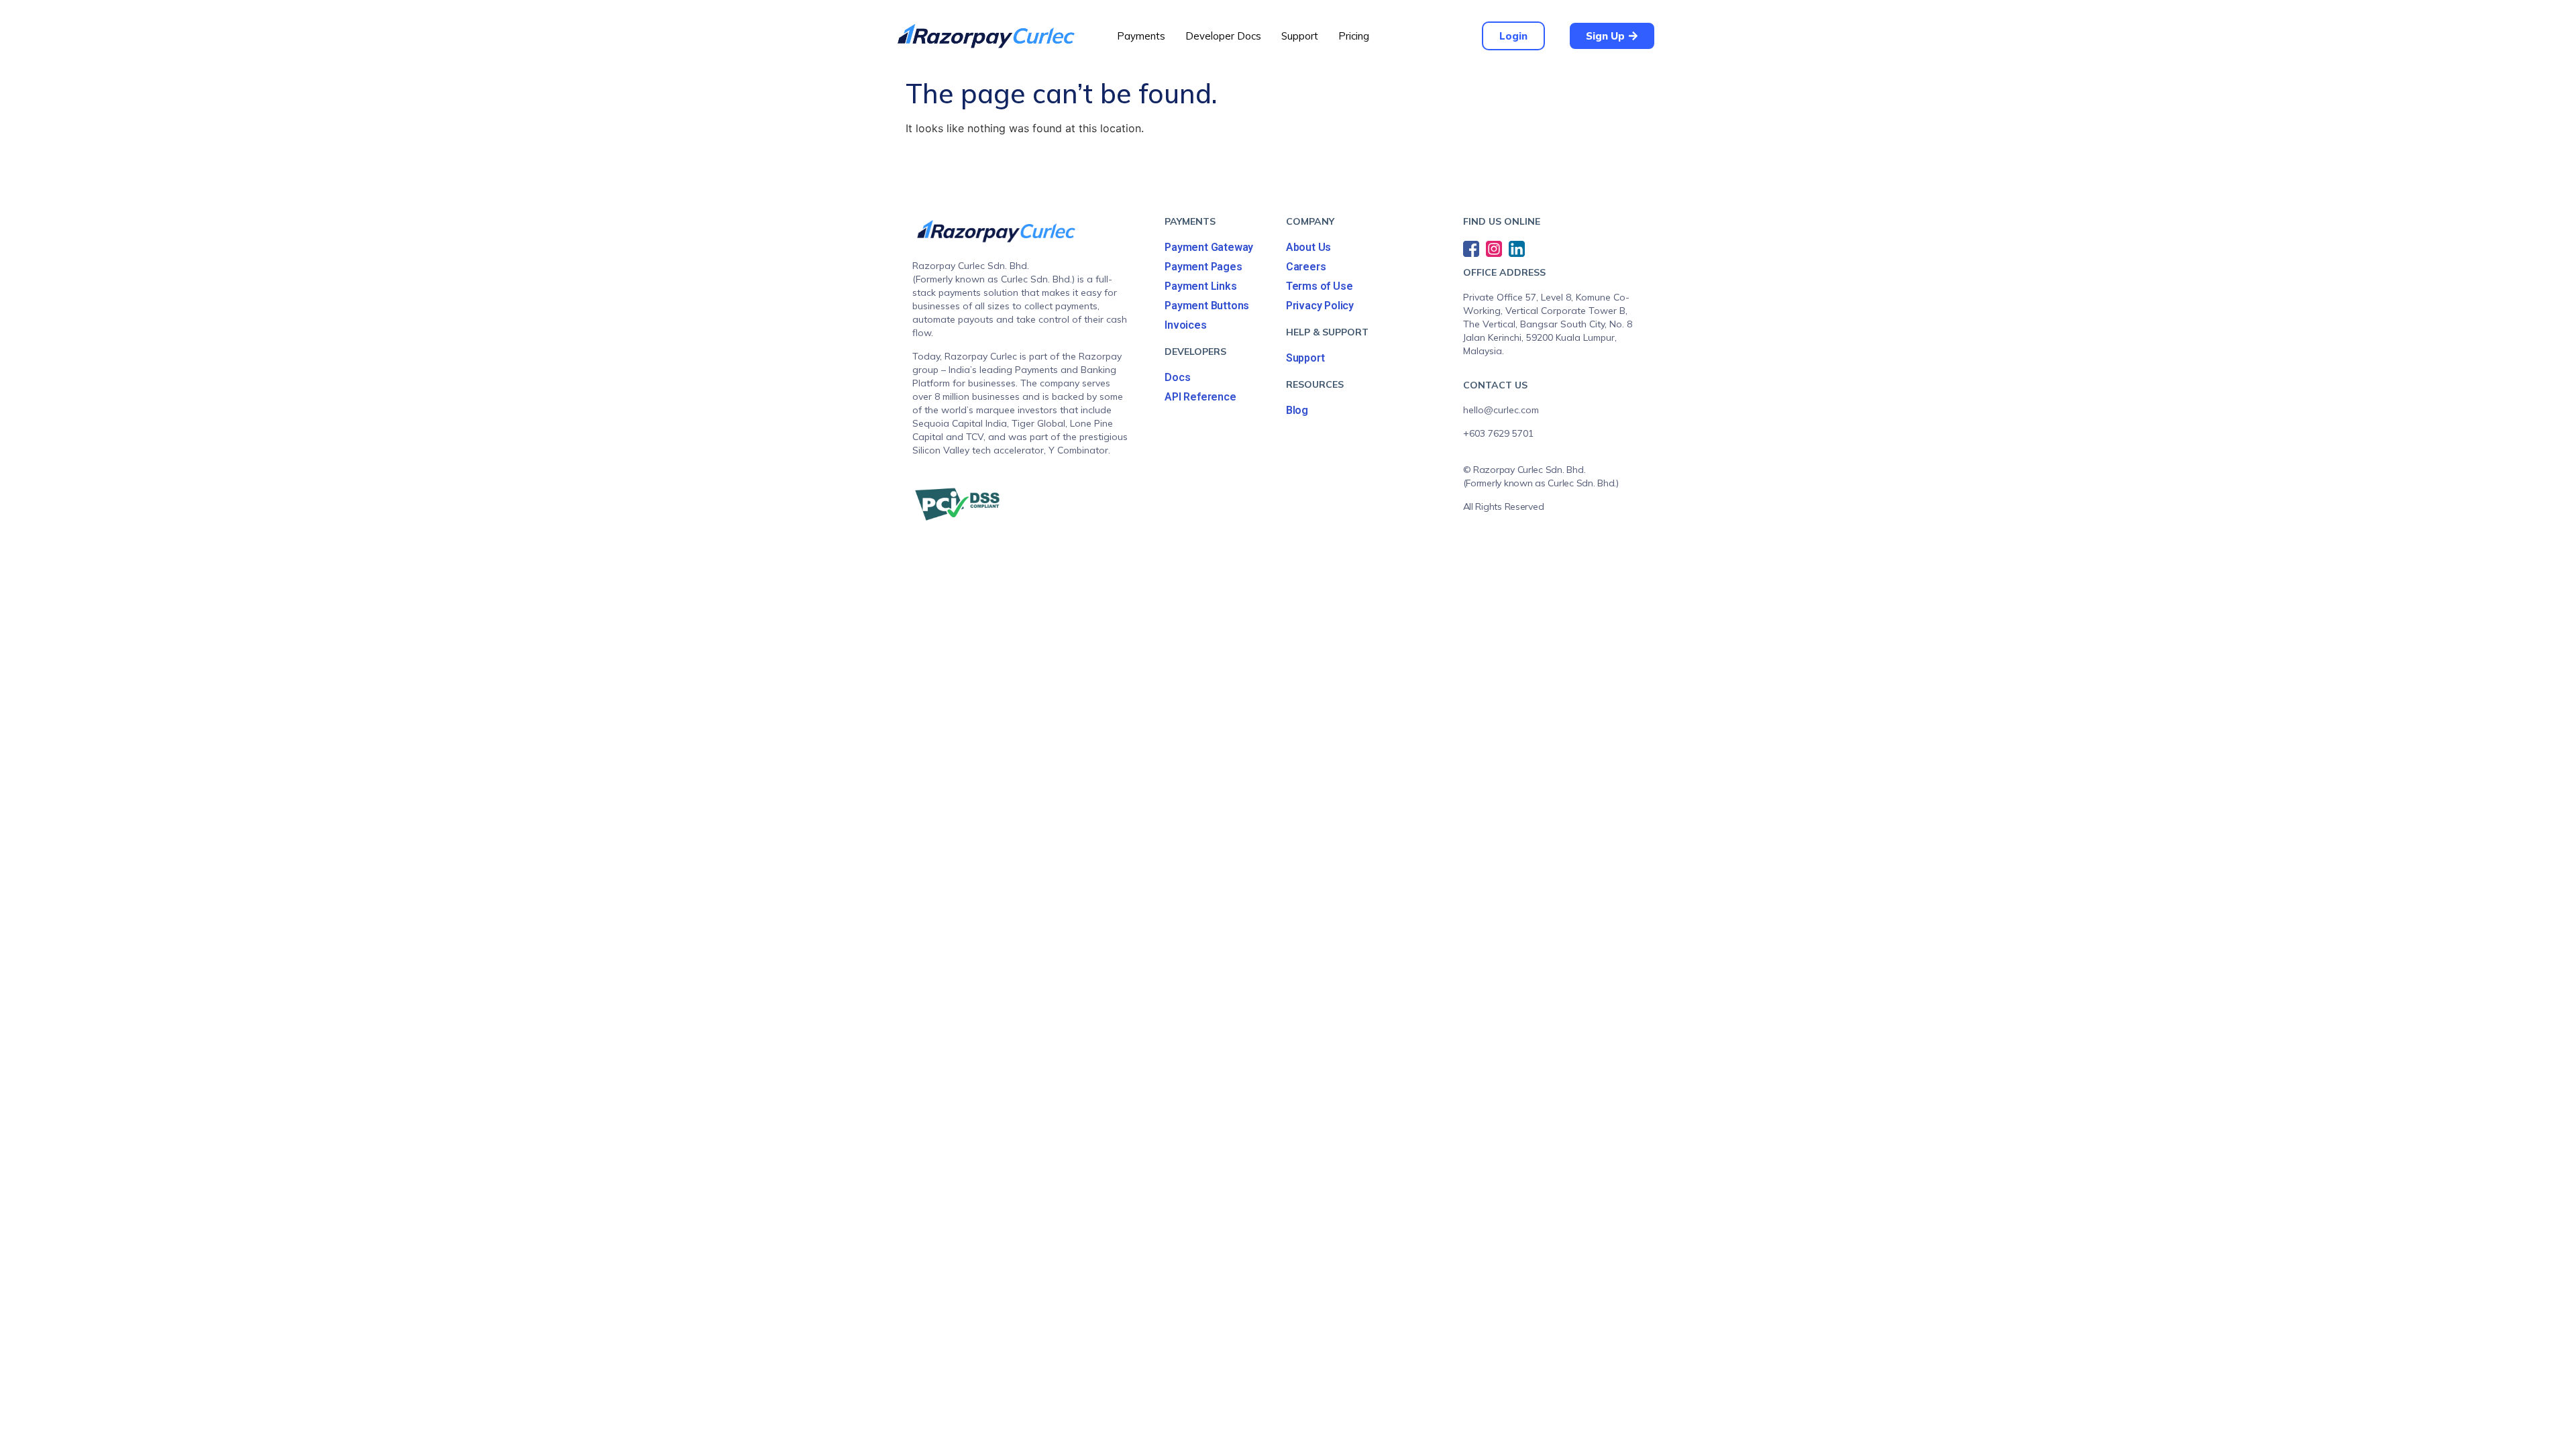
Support (1300, 36)
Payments (1141, 36)
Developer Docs (1223, 36)
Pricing (1354, 36)
